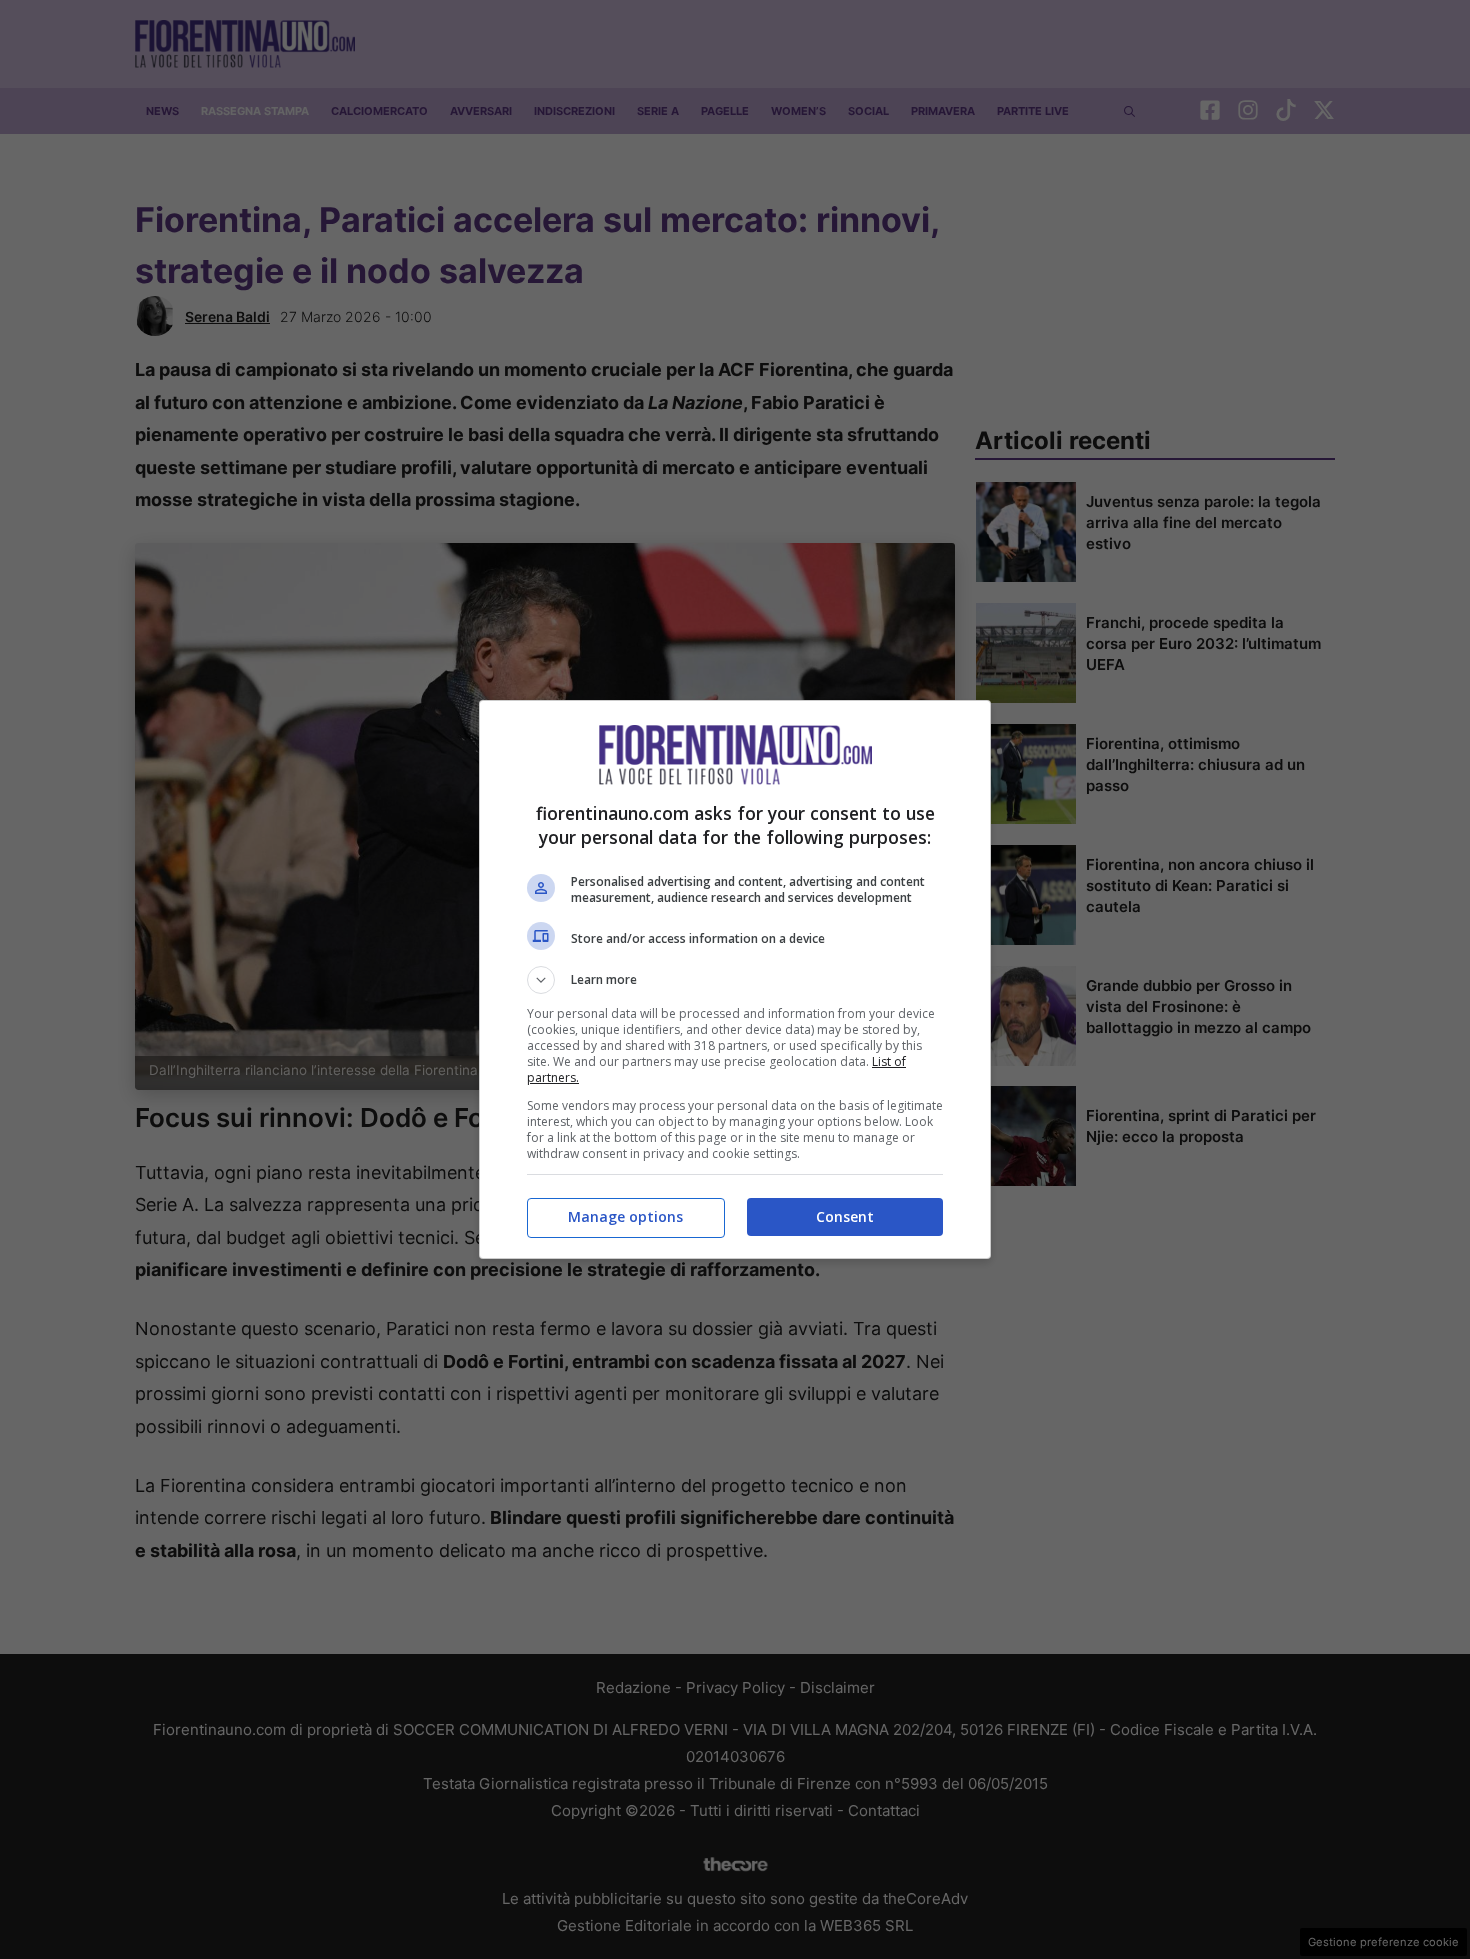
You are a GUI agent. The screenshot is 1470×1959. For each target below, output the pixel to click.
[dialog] (735, 979)
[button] (735, 980)
